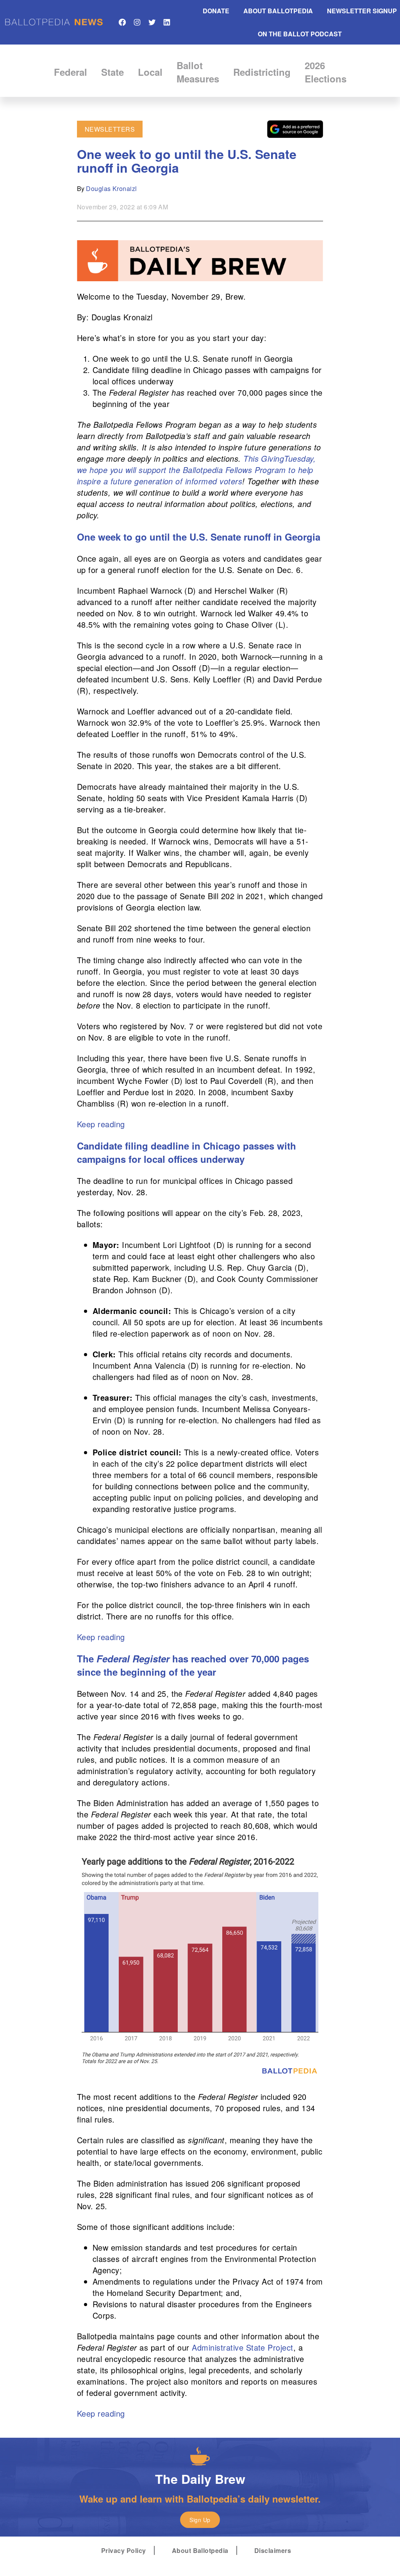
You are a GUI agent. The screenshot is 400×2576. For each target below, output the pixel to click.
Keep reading (101, 1124)
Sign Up (200, 2520)
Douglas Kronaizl (112, 188)
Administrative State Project (242, 2347)
